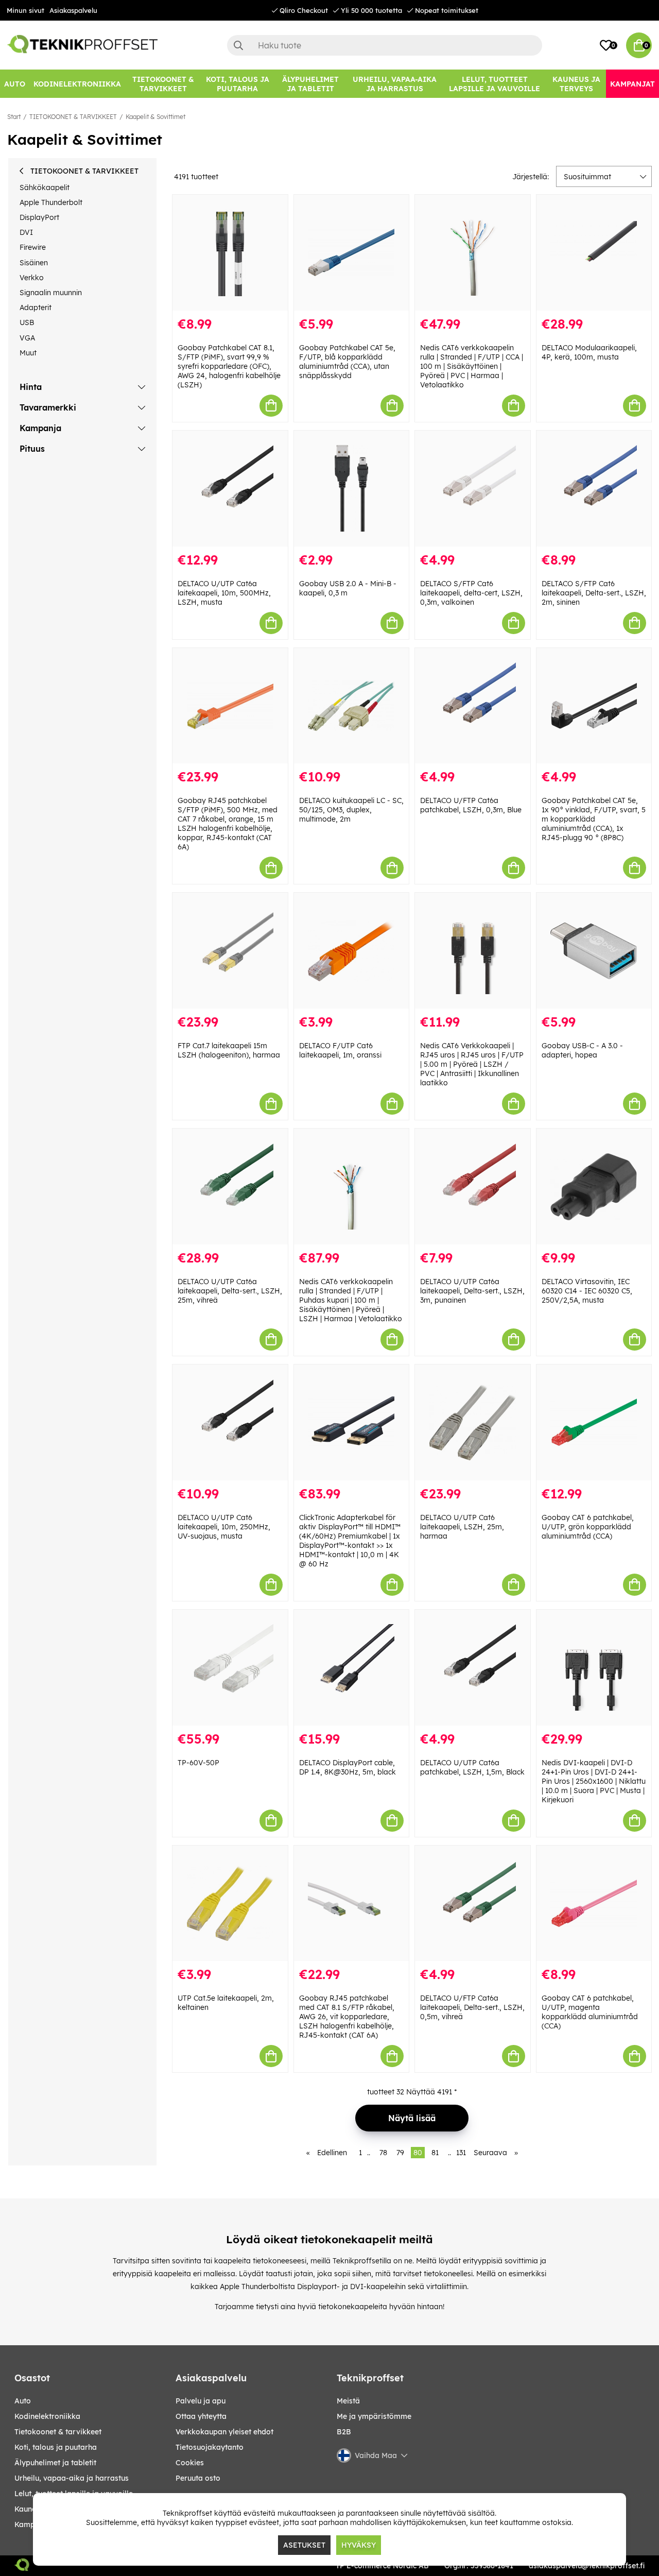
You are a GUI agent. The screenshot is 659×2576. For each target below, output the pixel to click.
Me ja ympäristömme (374, 2416)
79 (400, 2153)
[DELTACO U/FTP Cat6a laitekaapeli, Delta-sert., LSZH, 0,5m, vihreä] (473, 1904)
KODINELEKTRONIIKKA (47, 2416)
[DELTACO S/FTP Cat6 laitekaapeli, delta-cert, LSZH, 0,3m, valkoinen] (473, 489)
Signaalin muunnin (51, 293)
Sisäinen (34, 263)
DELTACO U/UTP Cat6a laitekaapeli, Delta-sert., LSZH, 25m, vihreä (230, 1291)
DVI (26, 232)
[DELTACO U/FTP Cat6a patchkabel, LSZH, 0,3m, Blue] (473, 706)
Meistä (348, 2401)
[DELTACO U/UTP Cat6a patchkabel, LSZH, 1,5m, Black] (473, 1668)
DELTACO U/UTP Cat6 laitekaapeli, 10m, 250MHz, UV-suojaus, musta (224, 1527)
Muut (28, 353)
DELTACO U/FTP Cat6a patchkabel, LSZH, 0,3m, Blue (471, 805)
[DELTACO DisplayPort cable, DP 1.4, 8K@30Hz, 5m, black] (352, 1668)
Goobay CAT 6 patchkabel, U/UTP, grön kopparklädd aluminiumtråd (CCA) (588, 1527)
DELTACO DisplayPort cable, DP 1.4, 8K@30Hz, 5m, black (348, 1767)
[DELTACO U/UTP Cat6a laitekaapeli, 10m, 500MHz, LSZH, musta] (230, 489)
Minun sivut (25, 10)
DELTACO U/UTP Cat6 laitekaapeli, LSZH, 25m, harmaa (462, 1527)
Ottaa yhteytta (201, 2416)
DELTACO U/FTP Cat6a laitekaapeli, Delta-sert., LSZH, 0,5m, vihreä (472, 2007)
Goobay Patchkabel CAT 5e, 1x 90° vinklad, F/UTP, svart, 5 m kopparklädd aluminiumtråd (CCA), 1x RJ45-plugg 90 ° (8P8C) (594, 819)
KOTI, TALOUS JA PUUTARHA (56, 2447)
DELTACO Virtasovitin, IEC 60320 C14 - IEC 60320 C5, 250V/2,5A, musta (587, 1291)
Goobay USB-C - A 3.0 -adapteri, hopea (582, 1050)
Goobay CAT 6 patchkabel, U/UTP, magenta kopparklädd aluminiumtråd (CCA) (590, 2012)
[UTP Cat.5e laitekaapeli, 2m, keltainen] (230, 1904)
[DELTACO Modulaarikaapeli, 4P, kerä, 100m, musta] (594, 253)
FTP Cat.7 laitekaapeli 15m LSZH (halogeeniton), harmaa (229, 1050)
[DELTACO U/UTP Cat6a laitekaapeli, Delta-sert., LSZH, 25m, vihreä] (230, 1187)
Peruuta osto (198, 2478)
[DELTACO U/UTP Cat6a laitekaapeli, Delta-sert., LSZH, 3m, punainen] (473, 1187)
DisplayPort (39, 217)
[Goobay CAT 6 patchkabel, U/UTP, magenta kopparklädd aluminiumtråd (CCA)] (594, 1904)
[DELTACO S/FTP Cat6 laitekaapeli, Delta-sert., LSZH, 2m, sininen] (594, 489)
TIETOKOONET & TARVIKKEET (73, 117)
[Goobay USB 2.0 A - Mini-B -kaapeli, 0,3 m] (352, 489)
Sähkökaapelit (45, 187)
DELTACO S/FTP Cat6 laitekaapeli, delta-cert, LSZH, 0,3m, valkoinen (471, 593)
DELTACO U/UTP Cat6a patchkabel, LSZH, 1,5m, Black (472, 1767)
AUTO (23, 2401)
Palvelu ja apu (201, 2401)
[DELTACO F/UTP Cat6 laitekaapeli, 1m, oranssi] (352, 951)
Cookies (190, 2463)
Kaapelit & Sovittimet (155, 117)
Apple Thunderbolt (51, 202)
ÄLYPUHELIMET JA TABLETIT (55, 2463)
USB (27, 322)
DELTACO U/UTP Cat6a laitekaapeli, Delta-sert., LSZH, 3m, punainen (472, 1291)
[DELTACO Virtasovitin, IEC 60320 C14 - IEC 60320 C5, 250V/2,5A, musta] (594, 1187)
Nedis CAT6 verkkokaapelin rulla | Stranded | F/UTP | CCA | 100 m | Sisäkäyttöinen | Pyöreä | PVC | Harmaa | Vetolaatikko (472, 366)
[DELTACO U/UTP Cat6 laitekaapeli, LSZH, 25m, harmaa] (473, 1422)
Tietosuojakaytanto (210, 2447)
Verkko (32, 278)
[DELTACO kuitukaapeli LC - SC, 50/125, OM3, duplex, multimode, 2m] (352, 706)
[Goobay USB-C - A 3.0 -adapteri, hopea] (594, 951)
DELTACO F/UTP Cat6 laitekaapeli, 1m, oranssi (340, 1050)
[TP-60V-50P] (230, 1668)
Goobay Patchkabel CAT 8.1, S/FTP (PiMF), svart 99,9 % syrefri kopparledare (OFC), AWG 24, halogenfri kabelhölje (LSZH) (229, 366)
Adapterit (36, 308)
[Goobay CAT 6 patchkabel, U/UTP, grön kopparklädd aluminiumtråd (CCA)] (594, 1422)
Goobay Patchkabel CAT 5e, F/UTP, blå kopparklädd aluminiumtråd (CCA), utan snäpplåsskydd (347, 362)
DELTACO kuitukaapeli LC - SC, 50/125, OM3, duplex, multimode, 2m (351, 810)
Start (14, 117)
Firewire (33, 247)
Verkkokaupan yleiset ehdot (224, 2432)
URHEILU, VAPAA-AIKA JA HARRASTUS (72, 2478)
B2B (344, 2432)
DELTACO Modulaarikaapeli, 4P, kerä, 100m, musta (589, 352)
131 (461, 2153)
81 (435, 2153)
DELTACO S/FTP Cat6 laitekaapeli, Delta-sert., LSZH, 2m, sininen (594, 593)
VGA (27, 338)
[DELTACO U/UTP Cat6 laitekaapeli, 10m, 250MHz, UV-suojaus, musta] (230, 1422)
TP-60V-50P (198, 1763)
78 (383, 2153)
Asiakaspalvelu (73, 10)
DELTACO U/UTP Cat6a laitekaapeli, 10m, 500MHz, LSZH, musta (224, 593)
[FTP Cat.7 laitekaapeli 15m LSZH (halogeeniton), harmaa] (230, 951)
